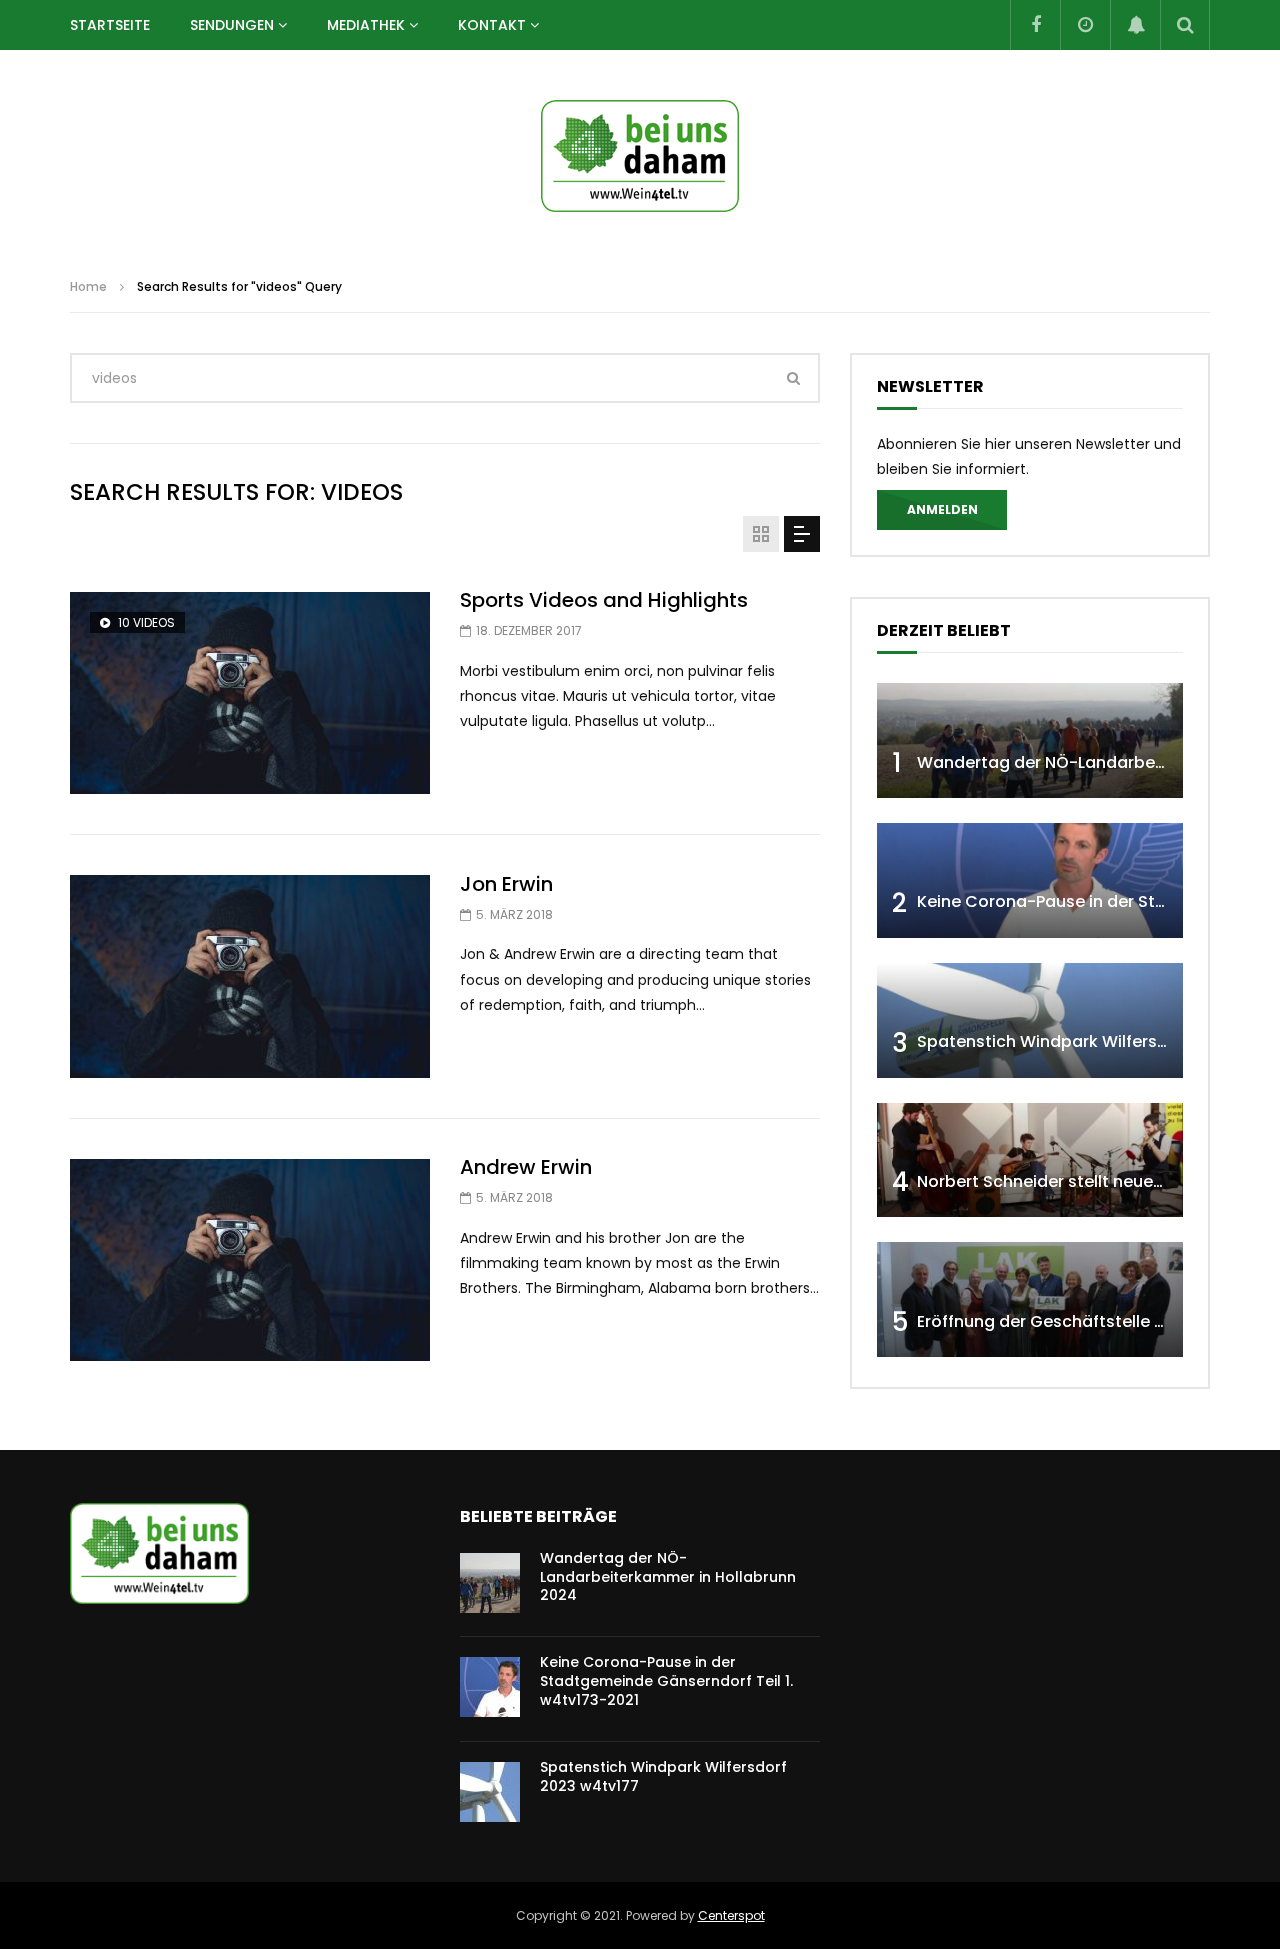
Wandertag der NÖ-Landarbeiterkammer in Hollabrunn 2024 (668, 1577)
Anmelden (942, 509)
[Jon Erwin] (250, 976)
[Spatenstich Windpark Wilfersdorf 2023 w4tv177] (1030, 1020)
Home (88, 286)
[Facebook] (1035, 25)
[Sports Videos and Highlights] (250, 693)
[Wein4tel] (640, 156)
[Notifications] (1135, 25)
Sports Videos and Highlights (604, 600)
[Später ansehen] (1085, 25)
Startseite (110, 25)
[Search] (1185, 25)
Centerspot (731, 1915)
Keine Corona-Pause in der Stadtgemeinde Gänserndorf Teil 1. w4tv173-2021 (666, 1681)
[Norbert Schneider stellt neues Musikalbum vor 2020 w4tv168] (1030, 1160)
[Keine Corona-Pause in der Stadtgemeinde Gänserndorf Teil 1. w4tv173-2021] (1030, 880)
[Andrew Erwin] (250, 1260)
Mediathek (366, 25)
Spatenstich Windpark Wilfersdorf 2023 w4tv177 (663, 1776)
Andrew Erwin (526, 1167)
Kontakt (492, 25)
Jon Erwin (506, 884)
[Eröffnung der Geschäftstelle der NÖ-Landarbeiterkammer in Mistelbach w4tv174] (1030, 1299)
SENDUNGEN (232, 25)
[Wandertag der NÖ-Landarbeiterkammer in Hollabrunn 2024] (1030, 740)
